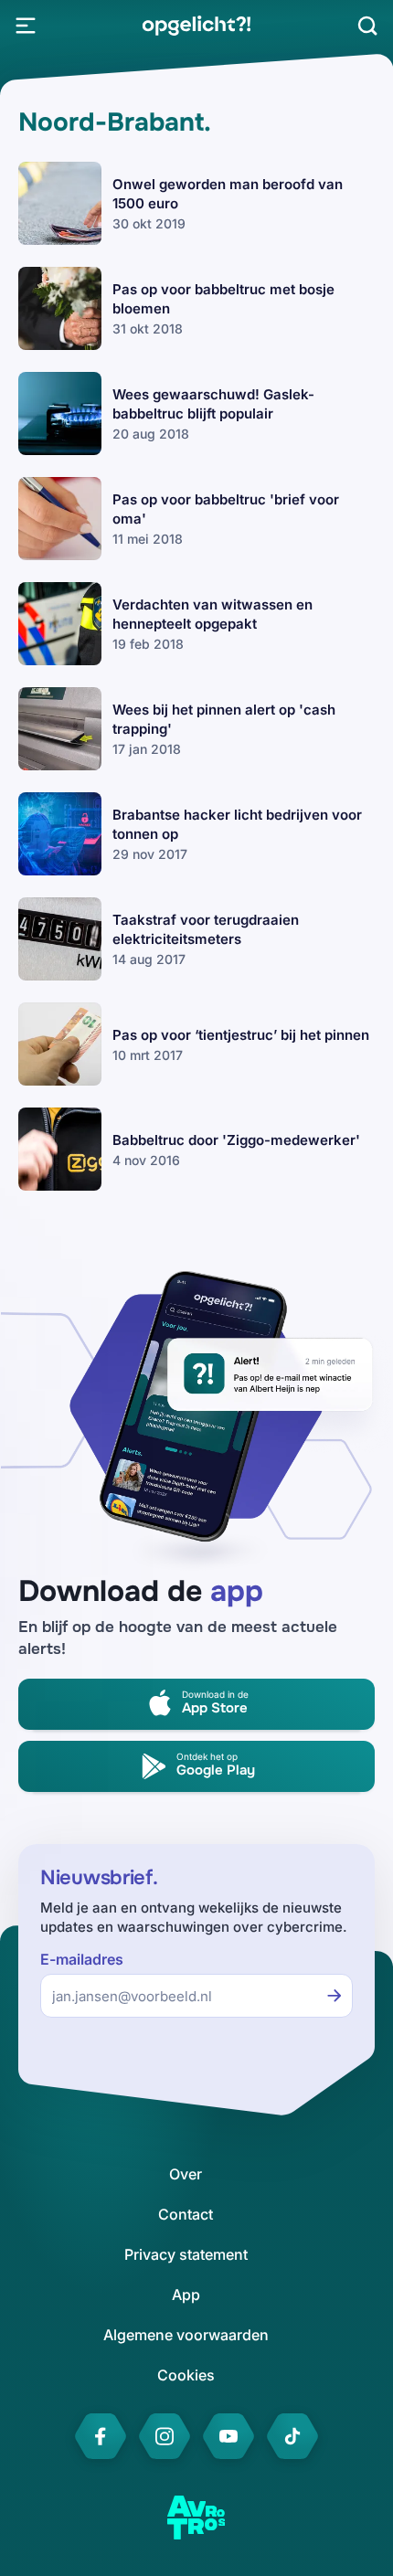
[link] (196, 26)
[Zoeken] (367, 26)
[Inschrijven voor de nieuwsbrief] (335, 1996)
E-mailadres (82, 1960)
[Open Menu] (26, 26)
